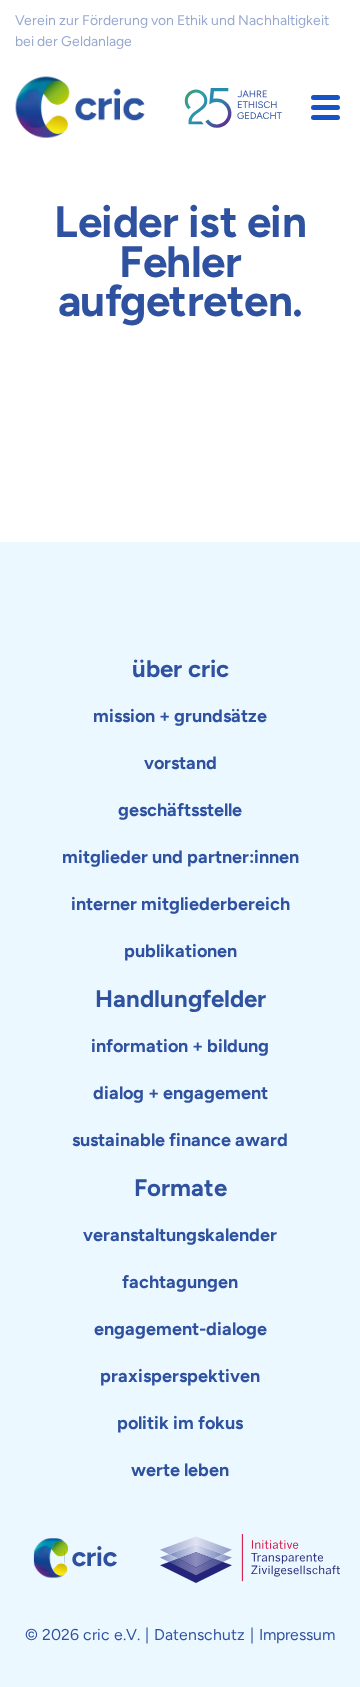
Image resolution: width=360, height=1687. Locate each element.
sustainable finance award (180, 1140)
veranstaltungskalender (180, 1235)
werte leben (180, 1470)
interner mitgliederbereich (180, 904)
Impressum (297, 1634)
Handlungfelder (180, 998)
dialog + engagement (180, 1093)
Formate (180, 1187)
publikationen (180, 951)
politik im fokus (180, 1423)
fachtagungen (180, 1282)
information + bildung (180, 1046)
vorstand (180, 763)
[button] (325, 107)
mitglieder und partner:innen (180, 857)
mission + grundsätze (180, 716)
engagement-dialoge (180, 1329)
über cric (180, 668)
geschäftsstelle (180, 810)
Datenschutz (199, 1634)
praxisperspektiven (180, 1376)
